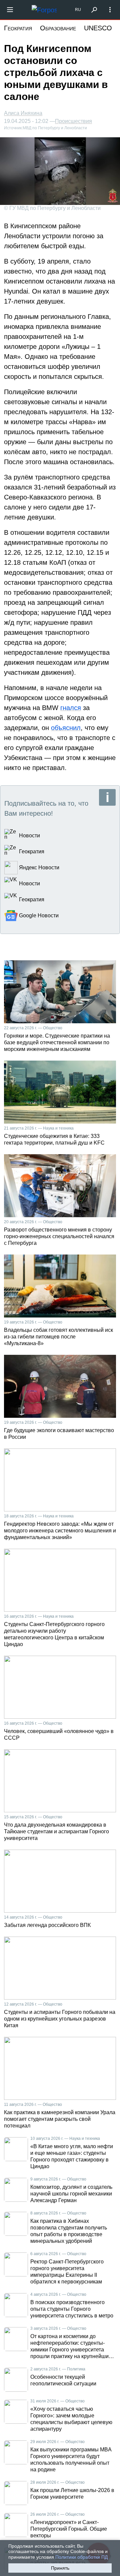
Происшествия (73, 121)
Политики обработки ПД (81, 2557)
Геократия (18, 28)
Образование (58, 28)
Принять (60, 2568)
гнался (71, 708)
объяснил (66, 728)
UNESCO (98, 28)
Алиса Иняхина (23, 113)
